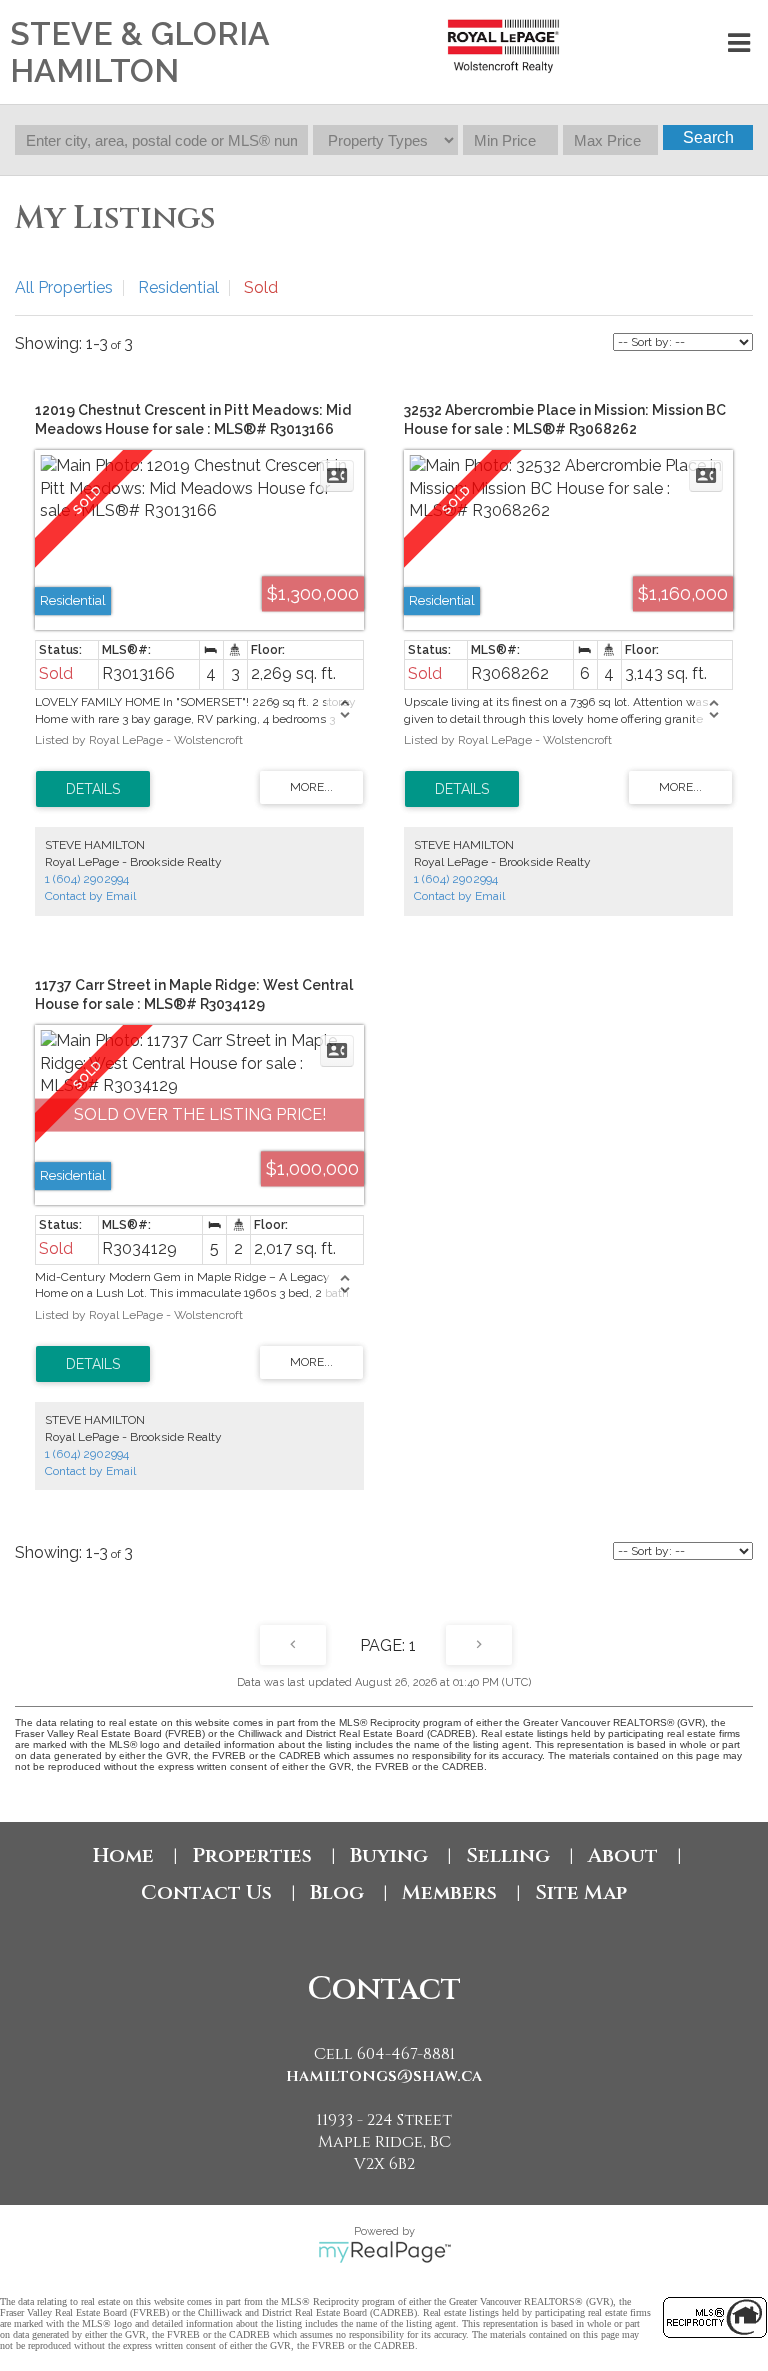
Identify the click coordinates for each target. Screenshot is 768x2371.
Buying (389, 1855)
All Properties (64, 287)
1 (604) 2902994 (87, 879)
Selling (508, 1855)
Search (708, 137)
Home (123, 1855)
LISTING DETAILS (93, 789)
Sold (261, 287)
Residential (178, 287)
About (623, 1855)
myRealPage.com (384, 2252)
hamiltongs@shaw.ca (384, 2076)
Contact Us (206, 1892)
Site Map (581, 1892)
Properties (252, 1855)
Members (449, 1892)
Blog (337, 1892)
